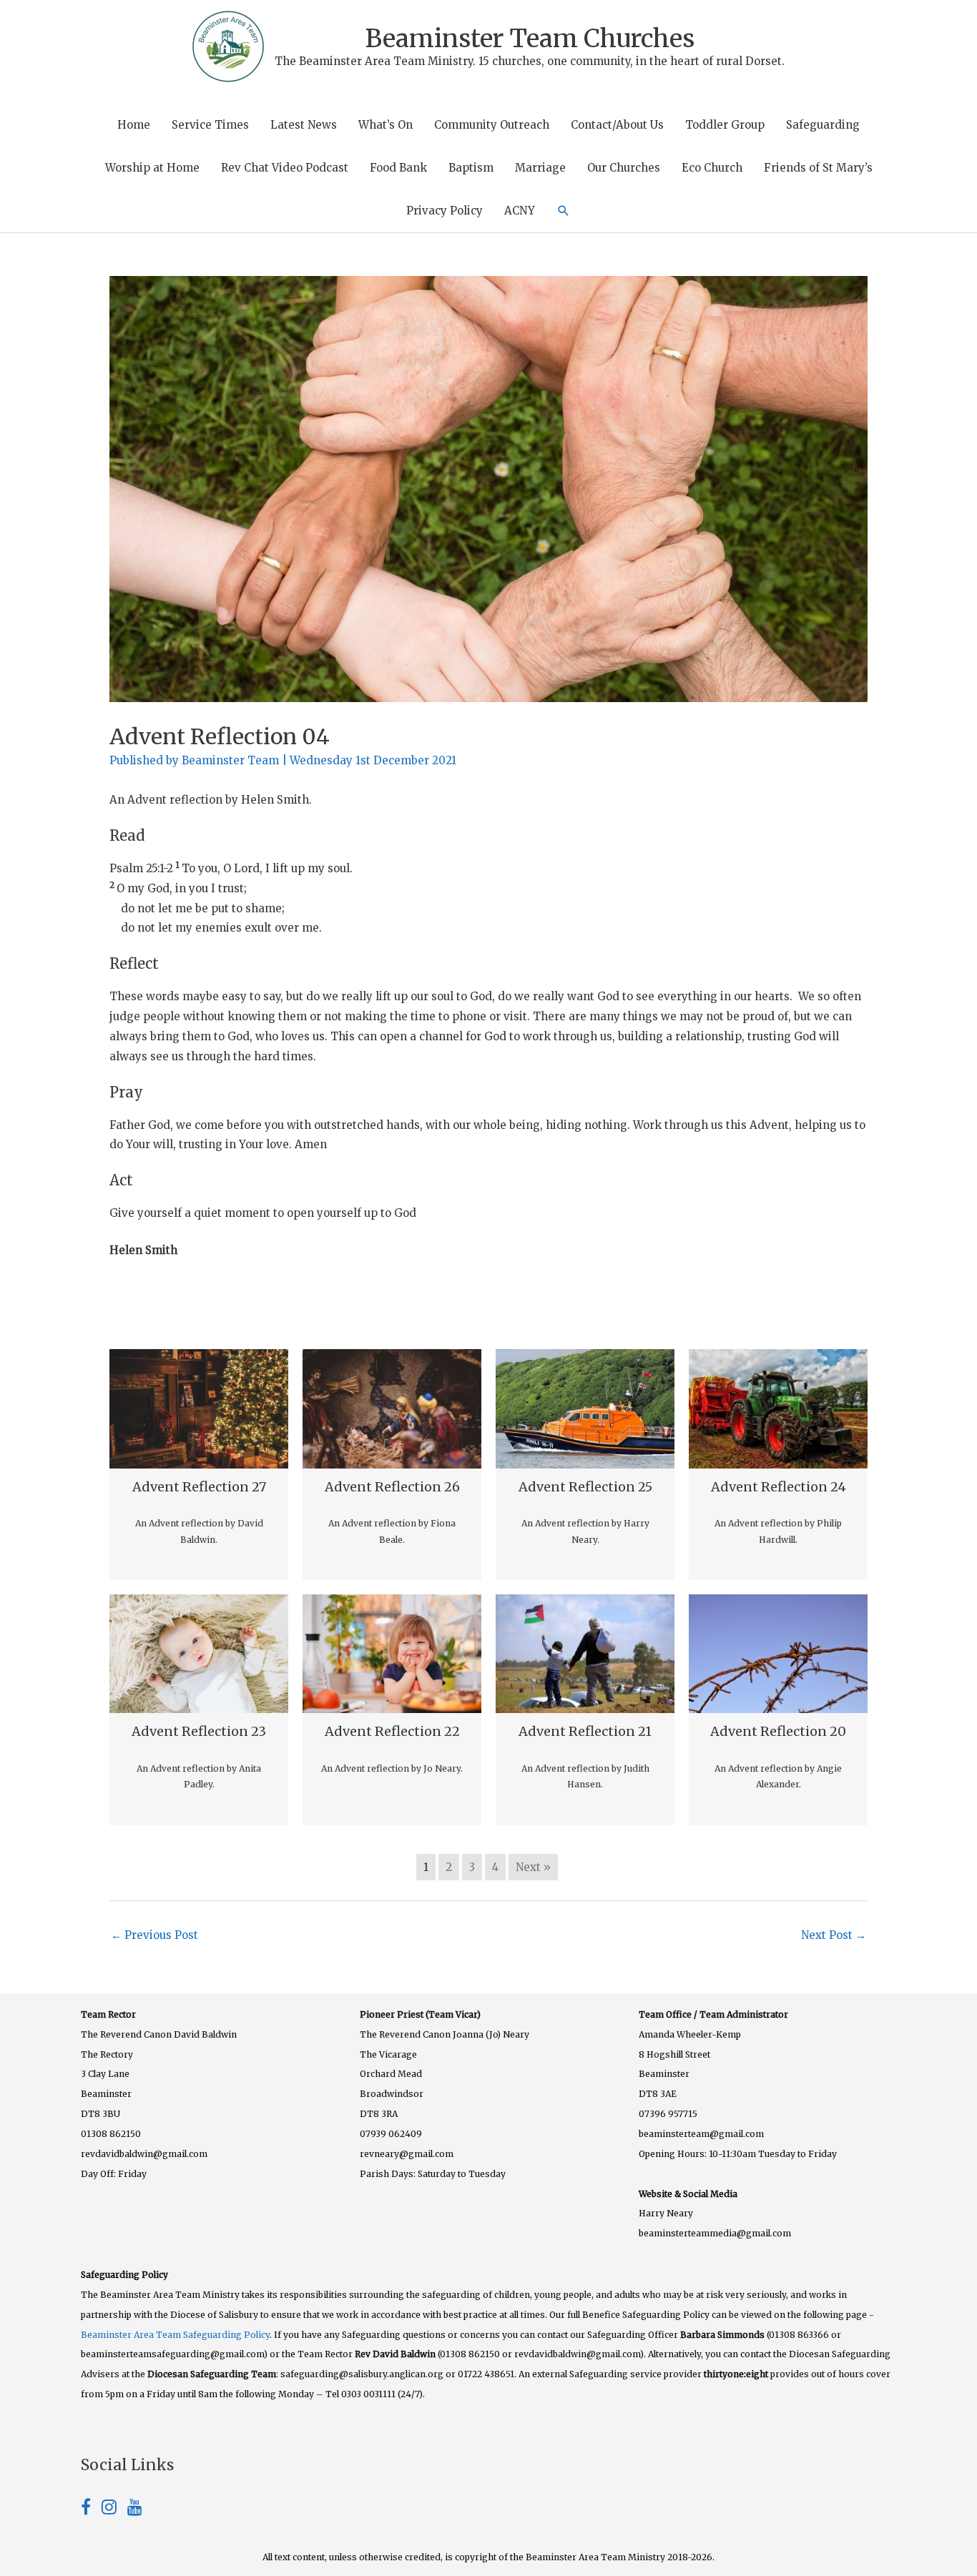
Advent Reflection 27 (199, 1487)
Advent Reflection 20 (778, 1731)
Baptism (471, 168)
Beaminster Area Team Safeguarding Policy (175, 2335)
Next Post (834, 1935)
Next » (533, 1867)
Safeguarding (823, 125)
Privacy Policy (445, 211)
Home (134, 125)
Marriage (540, 168)
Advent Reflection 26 (392, 1487)
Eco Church (712, 168)
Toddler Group (725, 125)
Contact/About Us (617, 125)
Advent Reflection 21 (585, 1731)
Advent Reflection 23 (199, 1731)
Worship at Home (152, 168)
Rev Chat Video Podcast (285, 168)
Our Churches (624, 168)
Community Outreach (492, 125)
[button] (564, 211)
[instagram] (114, 2509)
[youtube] (135, 2509)
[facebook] (91, 2509)
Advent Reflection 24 (779, 1487)
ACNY (520, 211)
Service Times (210, 125)
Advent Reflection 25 (585, 1487)
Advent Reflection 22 (392, 1731)
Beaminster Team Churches (530, 39)
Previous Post (154, 1935)
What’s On (386, 125)
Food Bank (398, 168)
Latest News (304, 125)
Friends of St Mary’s (818, 168)
